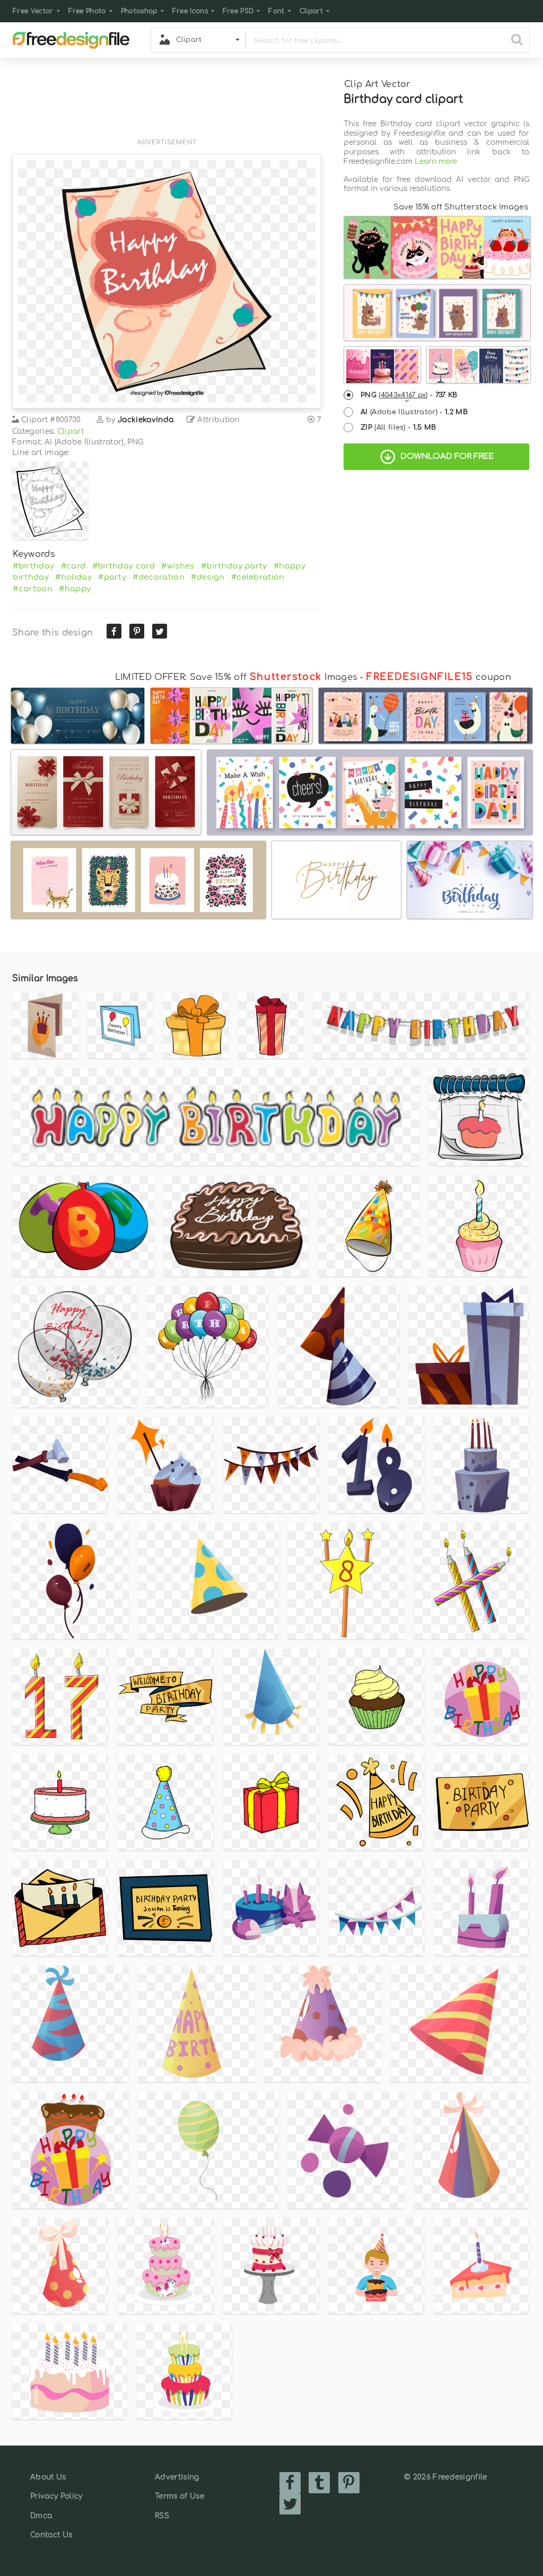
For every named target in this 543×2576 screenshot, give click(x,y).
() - (409, 395)
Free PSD (238, 11)
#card (73, 566)
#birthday (33, 566)
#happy (75, 589)
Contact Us (51, 2535)
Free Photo (87, 11)
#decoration (159, 577)
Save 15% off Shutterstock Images (461, 207)
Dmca (41, 2516)
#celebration (258, 577)
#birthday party (234, 566)
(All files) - (399, 427)
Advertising (177, 2477)
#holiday (73, 577)
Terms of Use (179, 2496)
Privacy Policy (56, 2496)
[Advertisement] (167, 104)
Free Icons (190, 11)
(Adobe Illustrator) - (414, 412)
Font (276, 11)
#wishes (178, 566)
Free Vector (33, 11)
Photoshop (139, 11)
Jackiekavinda (146, 420)
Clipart (311, 11)
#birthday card (124, 566)
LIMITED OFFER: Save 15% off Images (236, 677)
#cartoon (33, 589)
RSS (162, 2516)
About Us (48, 2477)
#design (208, 577)
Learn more (436, 161)
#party (112, 577)
